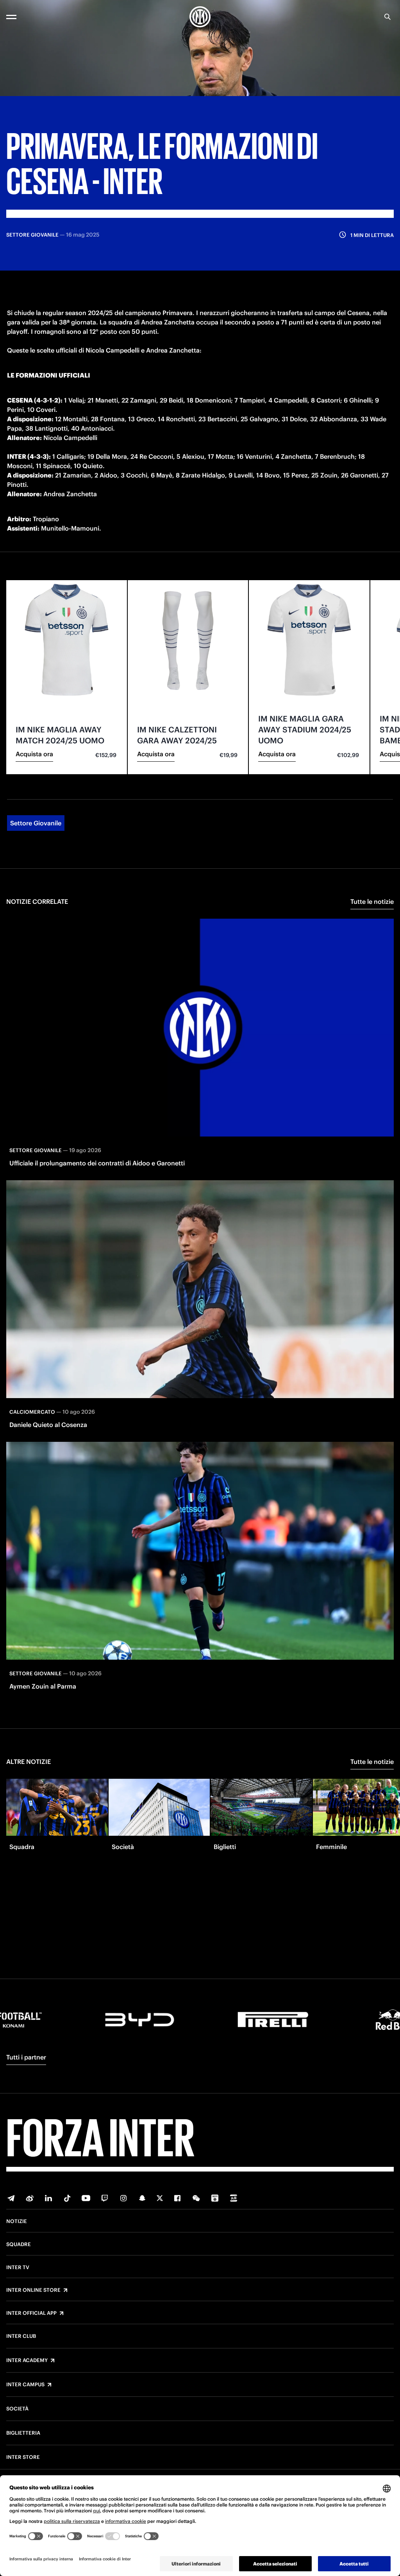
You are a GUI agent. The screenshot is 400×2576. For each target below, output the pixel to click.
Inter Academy (27, 2360)
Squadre (19, 2245)
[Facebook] (177, 2198)
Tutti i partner (26, 2057)
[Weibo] (30, 2198)
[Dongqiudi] (215, 2198)
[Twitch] (105, 2198)
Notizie (17, 2221)
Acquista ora (34, 754)
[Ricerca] (387, 17)
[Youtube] (86, 2198)
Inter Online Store (33, 2290)
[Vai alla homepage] (200, 17)
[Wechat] (196, 2198)
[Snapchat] (142, 2198)
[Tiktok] (67, 2198)
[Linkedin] (48, 2198)
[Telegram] (11, 2198)
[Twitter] (160, 2198)
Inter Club (21, 2336)
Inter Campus (25, 2385)
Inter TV (18, 2268)
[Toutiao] (234, 2198)
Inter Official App (31, 2313)
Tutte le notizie (372, 901)
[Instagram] (123, 2198)
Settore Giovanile (36, 823)
